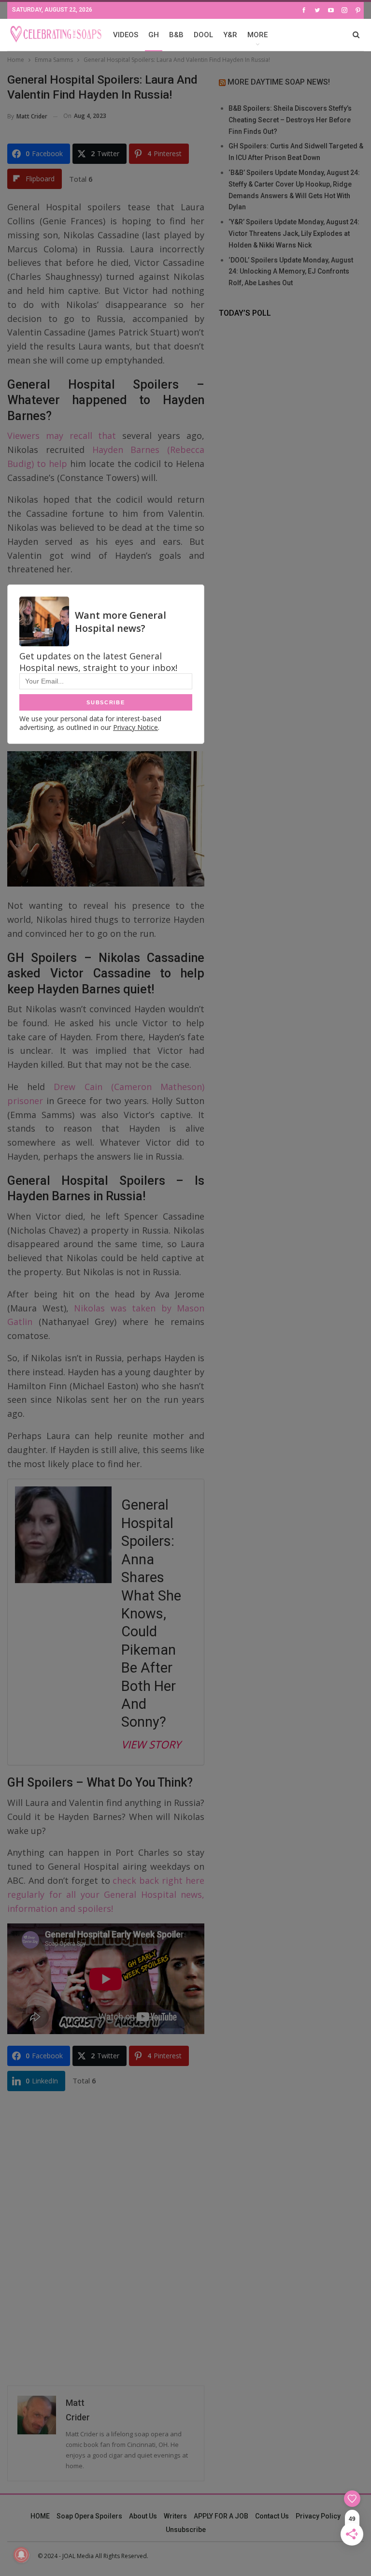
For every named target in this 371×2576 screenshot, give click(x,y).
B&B (176, 35)
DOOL (203, 35)
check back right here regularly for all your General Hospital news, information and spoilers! (106, 1894)
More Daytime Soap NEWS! (279, 82)
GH (154, 35)
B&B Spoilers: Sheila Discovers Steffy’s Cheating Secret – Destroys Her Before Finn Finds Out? (290, 120)
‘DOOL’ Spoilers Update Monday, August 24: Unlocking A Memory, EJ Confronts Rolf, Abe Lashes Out (291, 272)
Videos (126, 35)
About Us (143, 2516)
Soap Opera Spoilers (89, 2516)
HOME (40, 2516)
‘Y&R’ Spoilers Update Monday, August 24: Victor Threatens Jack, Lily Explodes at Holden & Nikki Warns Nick (294, 233)
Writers (175, 2516)
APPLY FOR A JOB (221, 2516)
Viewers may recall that (62, 436)
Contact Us (272, 2516)
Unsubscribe (186, 2530)
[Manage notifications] (21, 2555)
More (257, 35)
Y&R (230, 35)
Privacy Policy (318, 2516)
